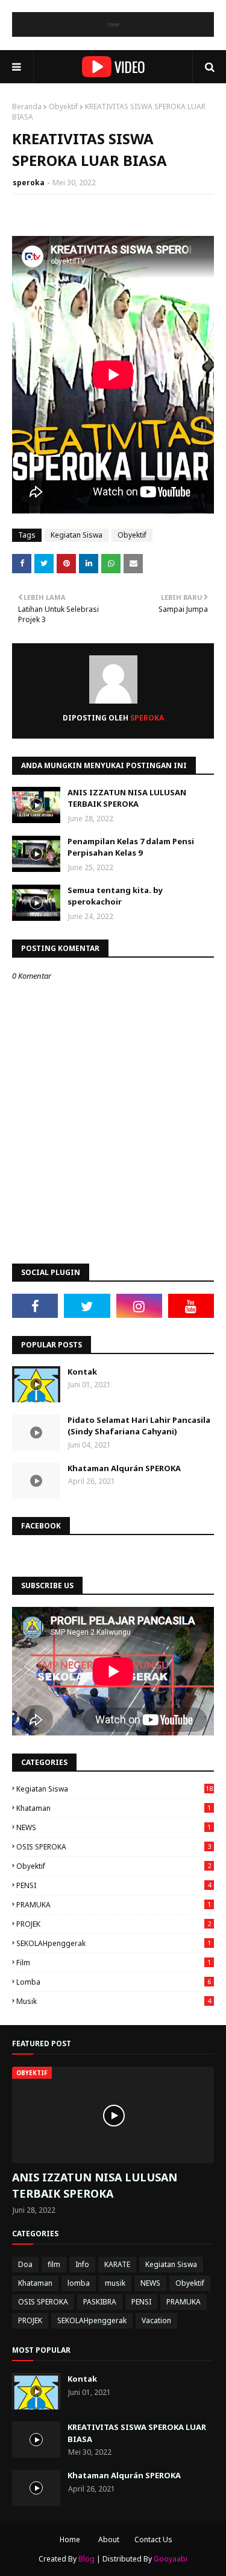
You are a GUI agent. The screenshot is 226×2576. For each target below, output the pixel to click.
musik (114, 2001)
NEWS (114, 1827)
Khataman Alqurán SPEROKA (124, 1468)
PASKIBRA (100, 2302)
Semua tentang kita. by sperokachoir (115, 896)
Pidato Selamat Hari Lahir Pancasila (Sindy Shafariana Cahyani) (139, 1426)
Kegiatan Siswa (77, 535)
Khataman (114, 1808)
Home (70, 2539)
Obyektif (63, 107)
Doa (25, 2264)
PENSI (114, 1885)
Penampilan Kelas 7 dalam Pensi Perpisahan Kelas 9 (131, 847)
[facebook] (35, 1306)
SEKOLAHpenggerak (114, 1943)
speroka (29, 183)
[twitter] (87, 1306)
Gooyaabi (171, 2559)
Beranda (27, 107)
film (114, 1963)
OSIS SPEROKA (114, 1847)
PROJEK (114, 1924)
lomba (114, 1982)
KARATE (117, 2264)
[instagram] (139, 1306)
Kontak (82, 1372)
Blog (86, 2559)
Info (82, 2264)
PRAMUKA (114, 1905)
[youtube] (191, 1306)
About (109, 2539)
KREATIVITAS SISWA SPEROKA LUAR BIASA (137, 2433)
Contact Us (153, 2539)
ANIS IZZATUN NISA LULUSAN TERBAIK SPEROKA (127, 798)
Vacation (156, 2320)
